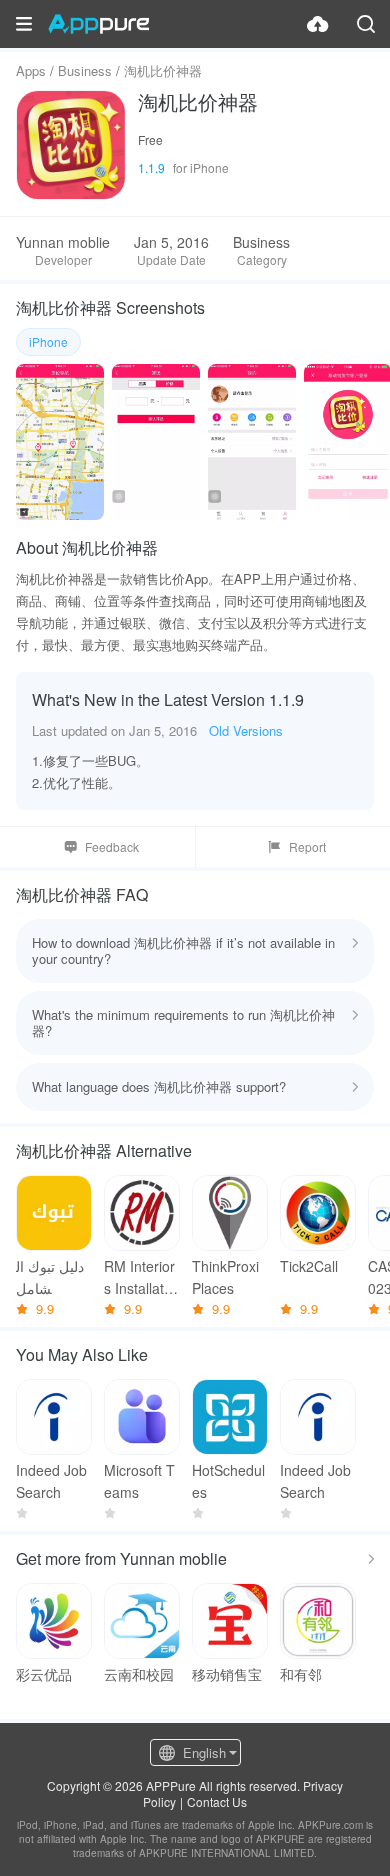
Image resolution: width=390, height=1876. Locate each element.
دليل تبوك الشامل (50, 1277)
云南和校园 (139, 1674)
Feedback (112, 846)
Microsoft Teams (139, 1481)
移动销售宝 (227, 1674)
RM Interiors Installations (139, 1277)
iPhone (48, 341)
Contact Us (217, 1801)
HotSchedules (228, 1481)
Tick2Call (309, 1266)
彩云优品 (44, 1674)
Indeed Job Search (51, 1481)
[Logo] (98, 24)
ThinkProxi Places (225, 1277)
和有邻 (301, 1674)
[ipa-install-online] (318, 24)
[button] (24, 24)
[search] (366, 24)
